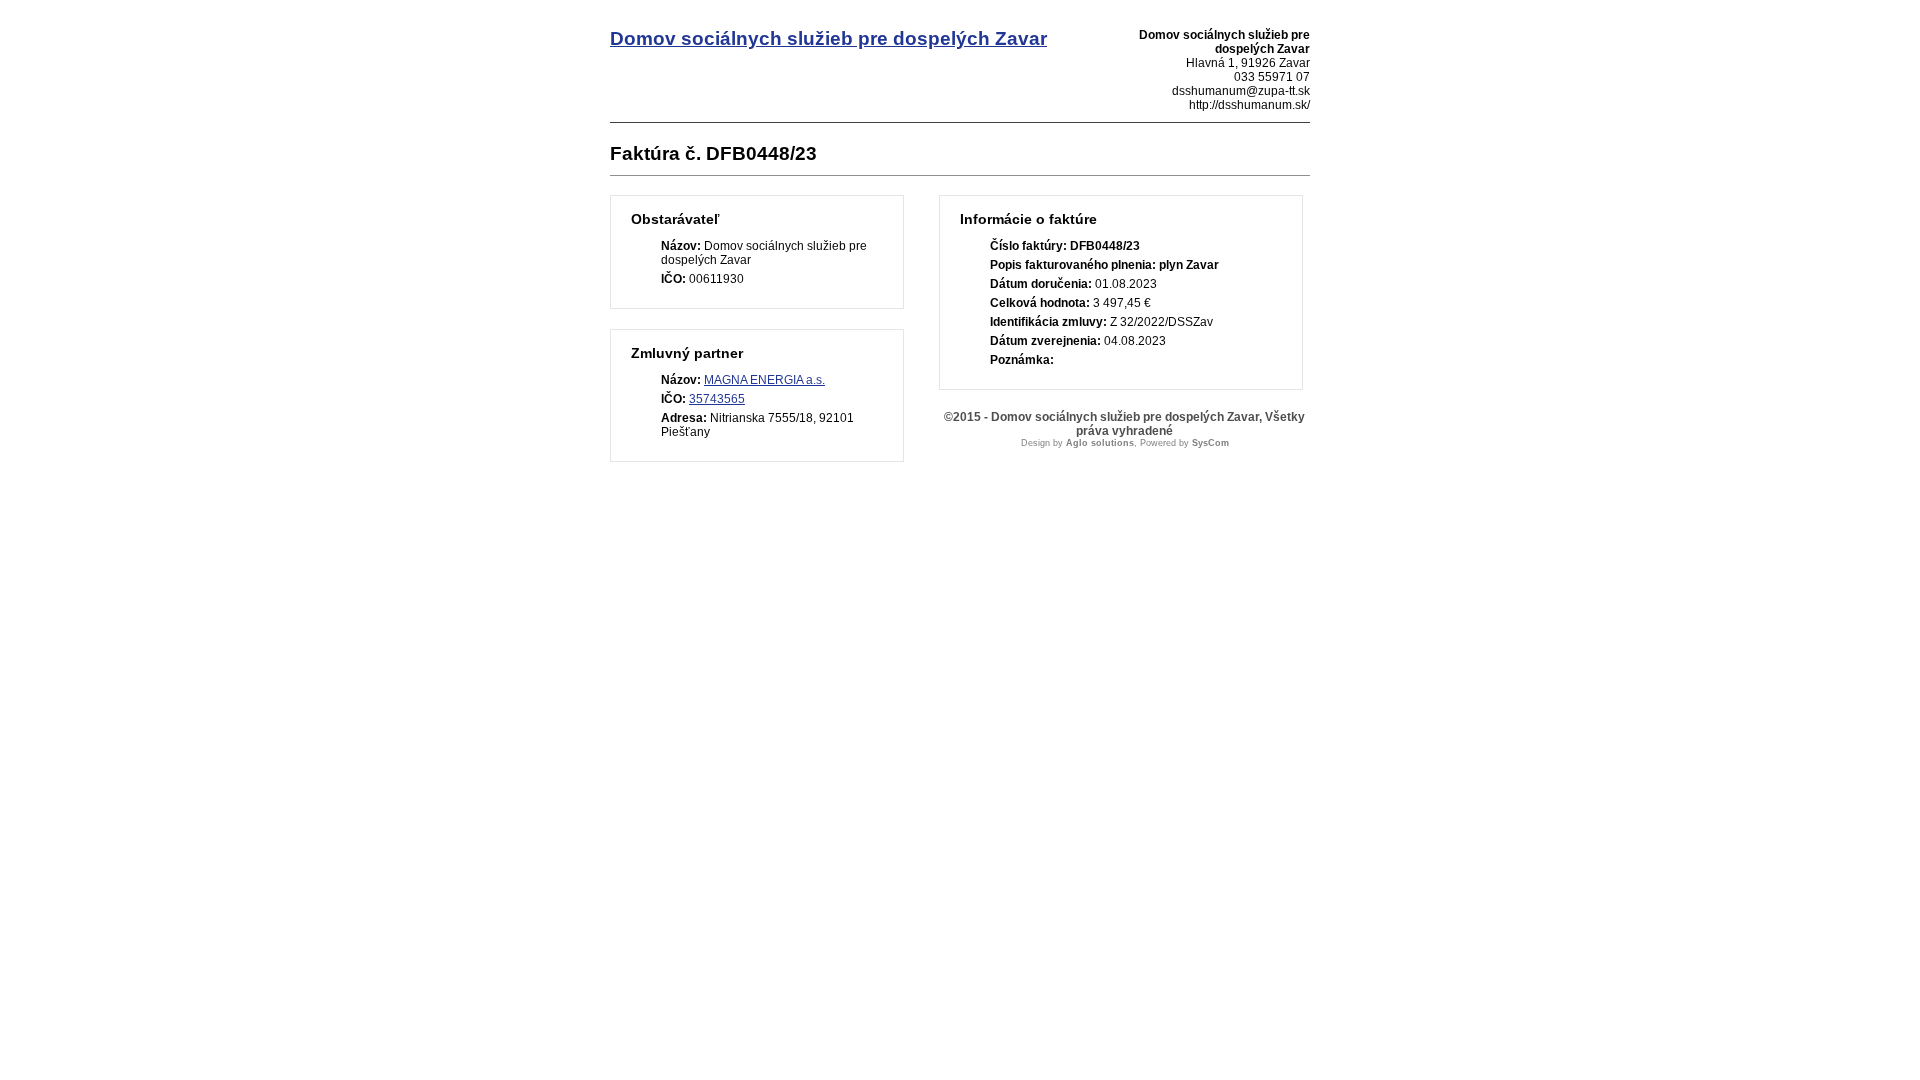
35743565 (717, 399)
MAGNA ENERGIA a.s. (764, 380)
